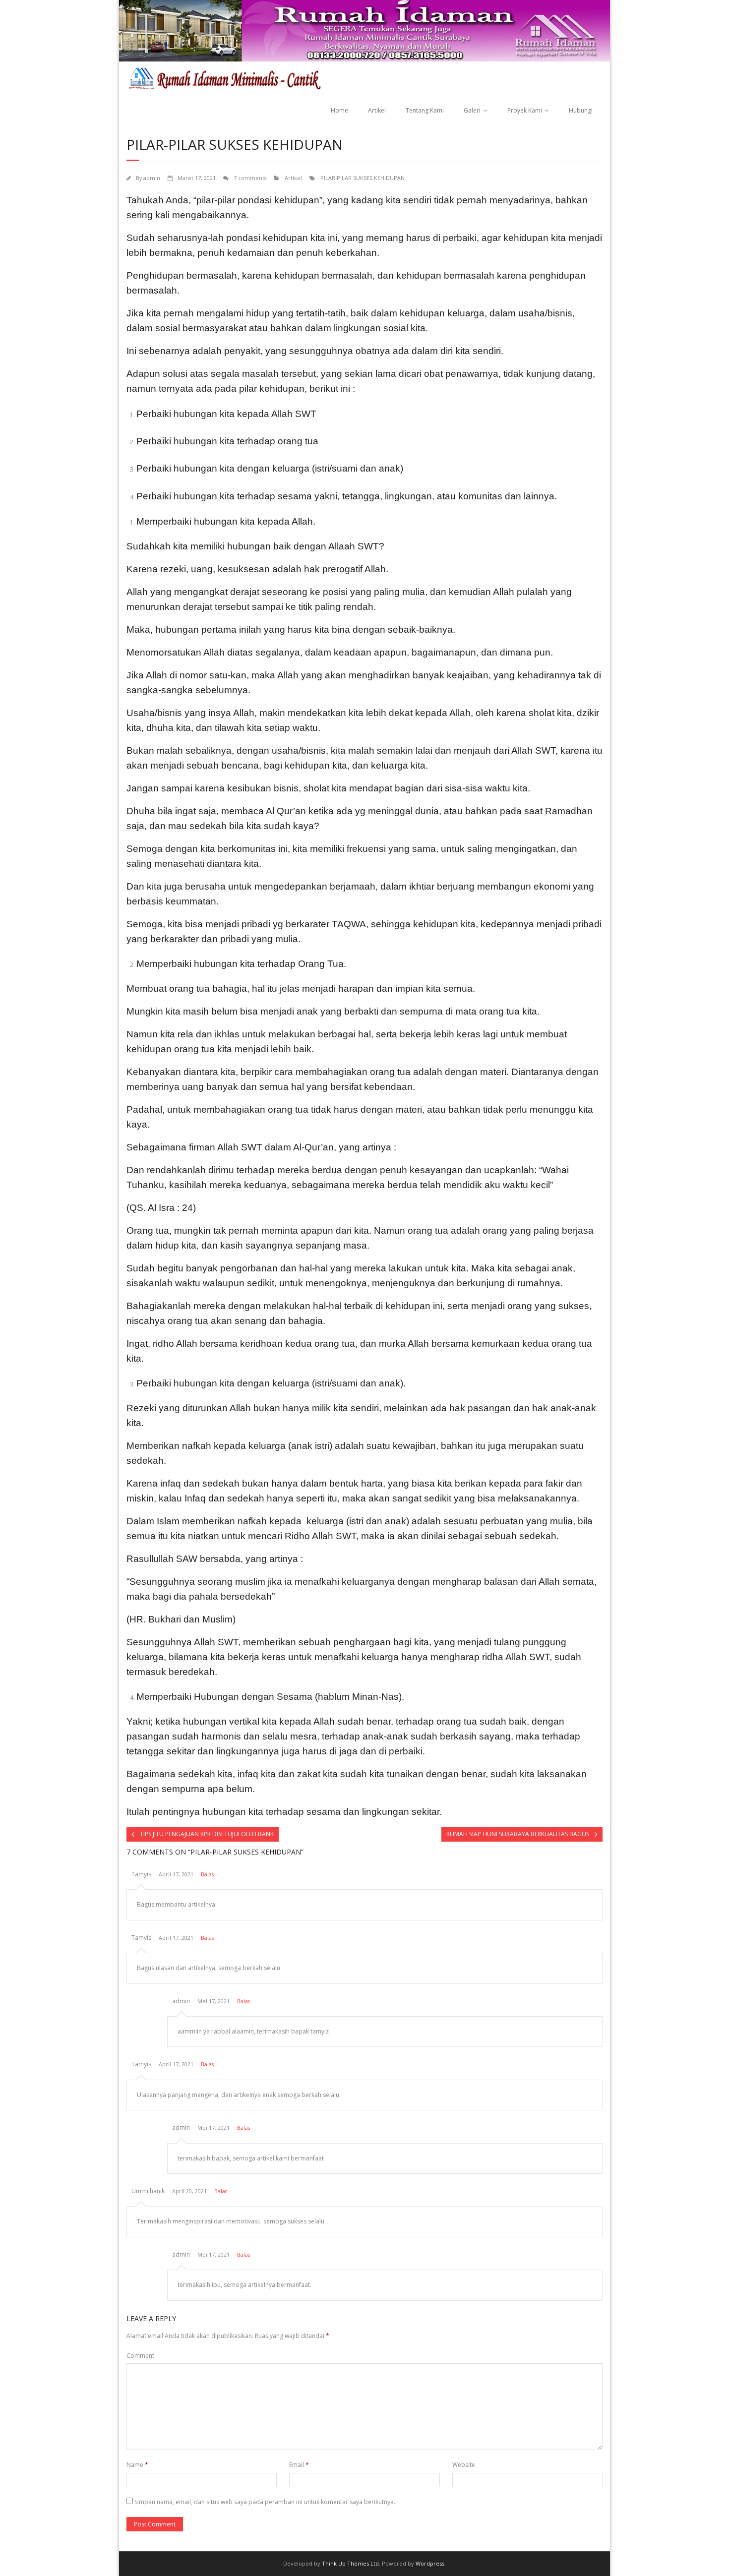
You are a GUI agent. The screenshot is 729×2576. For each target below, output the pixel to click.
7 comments (250, 178)
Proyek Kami (525, 110)
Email (299, 2465)
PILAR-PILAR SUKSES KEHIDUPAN (363, 178)
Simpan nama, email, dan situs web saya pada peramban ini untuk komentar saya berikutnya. (265, 2502)
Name (137, 2465)
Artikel (377, 110)
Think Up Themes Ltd (350, 2563)
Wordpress (430, 2563)
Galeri (472, 110)
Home (339, 110)
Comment (140, 2356)
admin (152, 178)
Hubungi (581, 110)
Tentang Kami (425, 110)
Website (464, 2465)
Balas (207, 1874)
